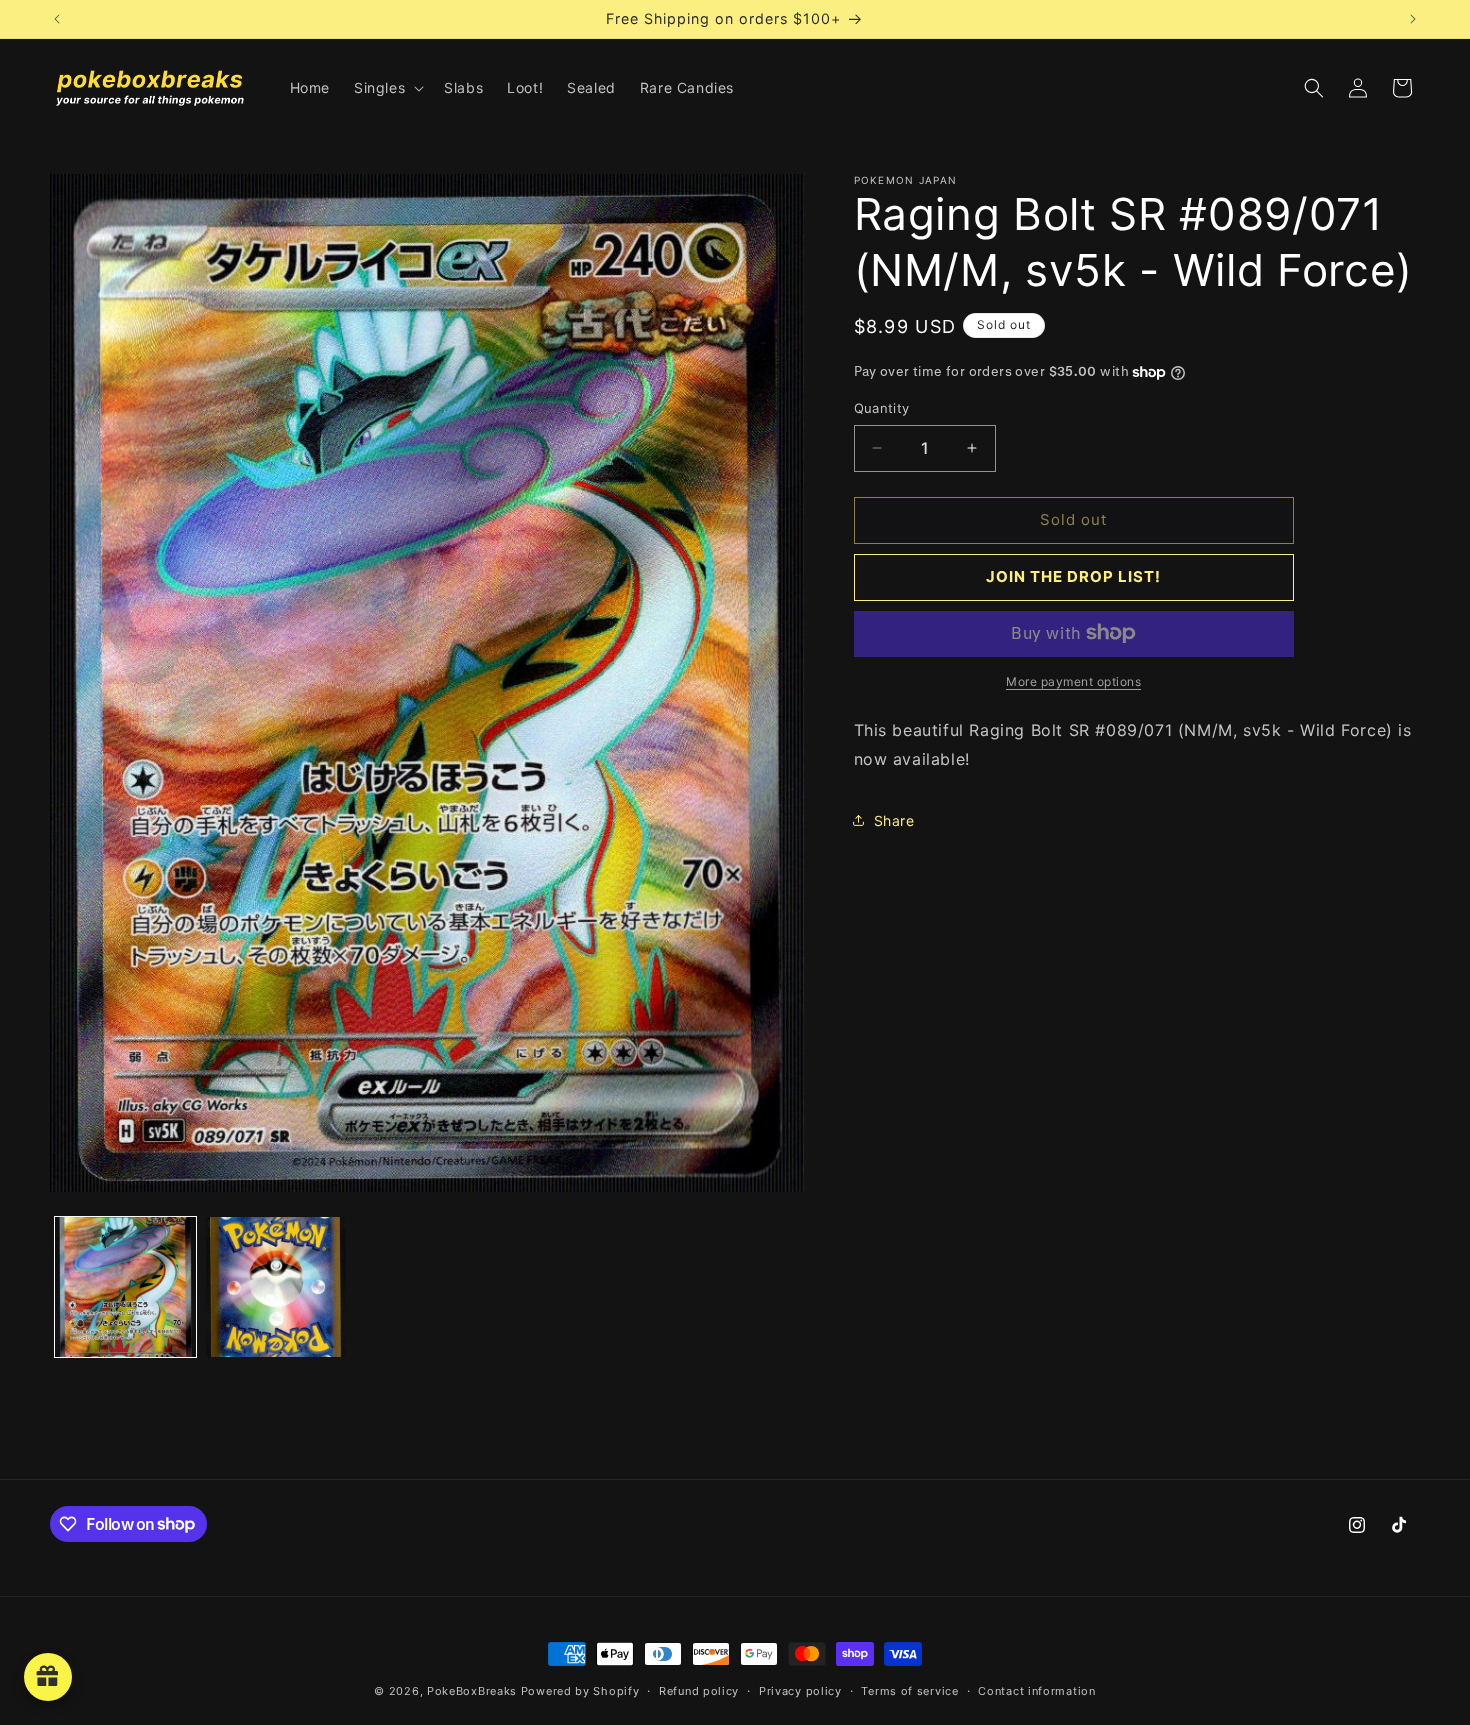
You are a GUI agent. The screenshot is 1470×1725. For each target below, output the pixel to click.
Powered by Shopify (580, 1691)
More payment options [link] (1073, 680)
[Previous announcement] (57, 19)
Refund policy (699, 1690)
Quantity (882, 408)
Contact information (1036, 1690)
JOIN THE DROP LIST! (1073, 576)
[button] (387, 88)
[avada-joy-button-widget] (48, 1677)
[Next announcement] (1413, 19)
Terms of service (909, 1690)
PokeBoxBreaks (472, 1691)
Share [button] (894, 819)
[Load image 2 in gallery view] (276, 1287)
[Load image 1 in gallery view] (125, 1287)
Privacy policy (800, 1690)
